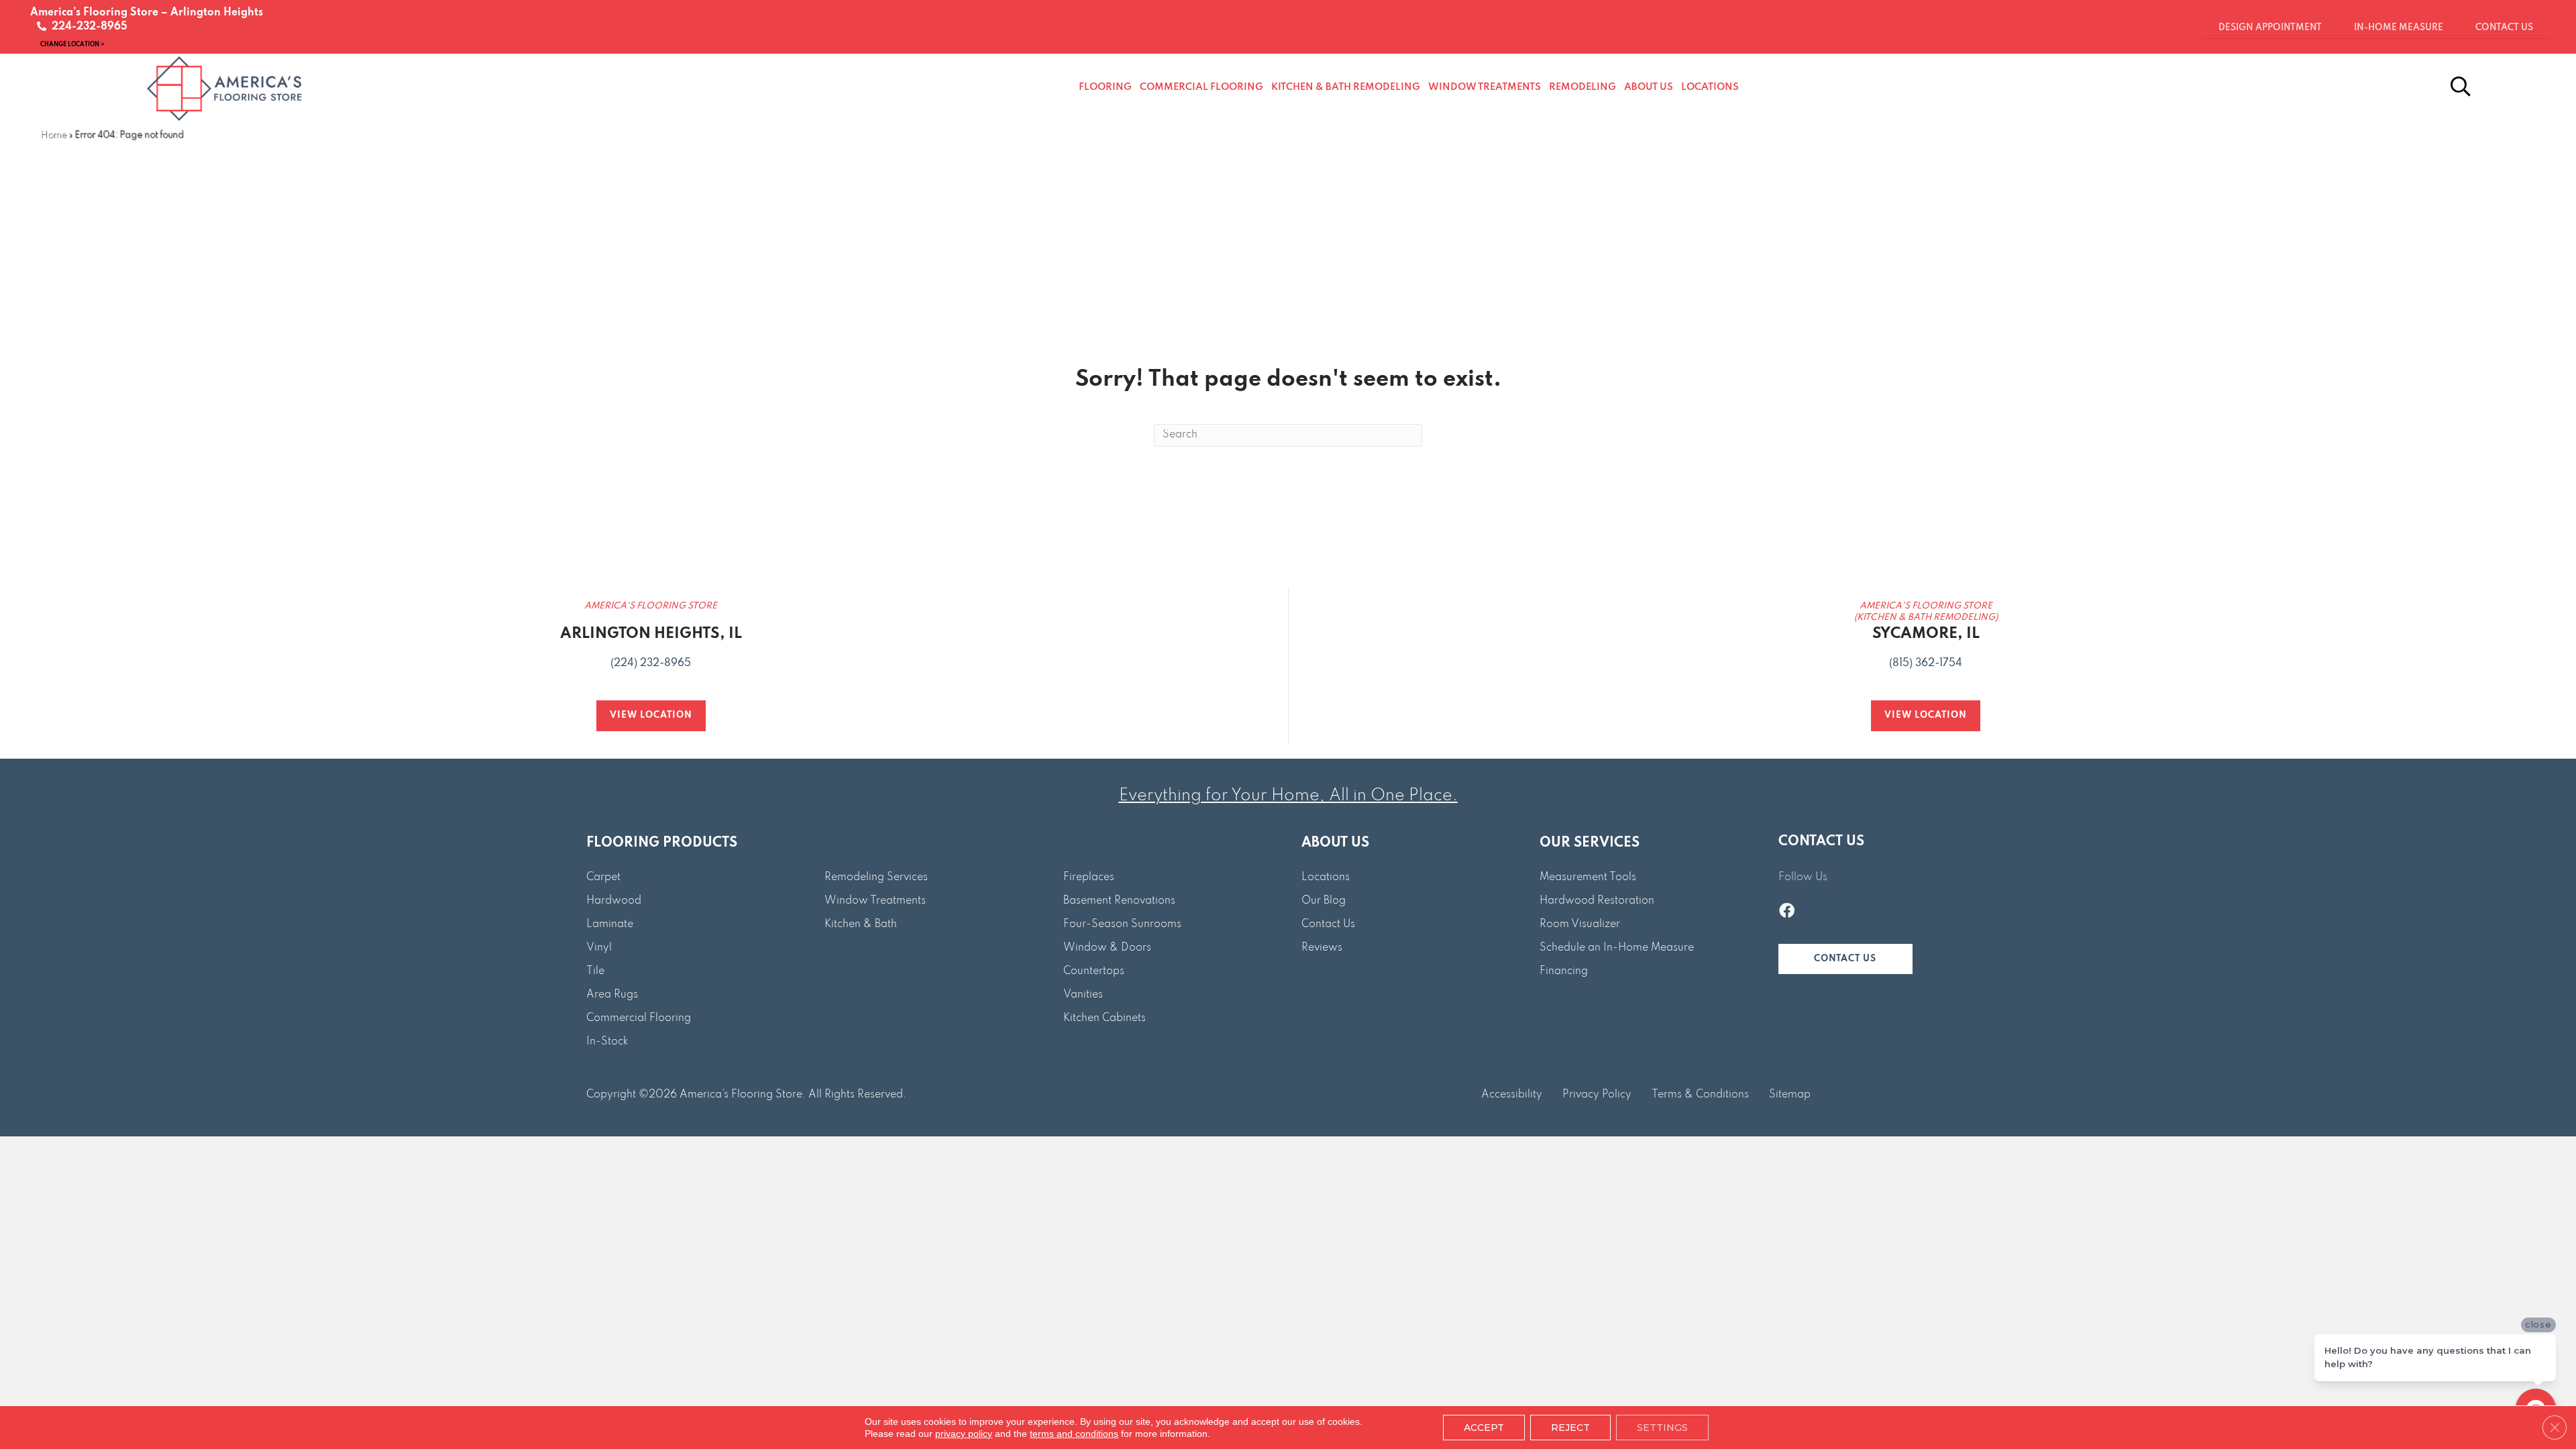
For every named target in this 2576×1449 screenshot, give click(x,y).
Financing (1564, 971)
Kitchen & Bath (861, 924)
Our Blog (1324, 901)
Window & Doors (1107, 948)
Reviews (1322, 948)
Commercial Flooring (639, 1018)
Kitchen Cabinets (1105, 1018)
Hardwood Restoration (1597, 901)
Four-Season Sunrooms (1122, 924)
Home (53, 135)
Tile (595, 971)
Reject (1570, 1428)
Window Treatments (875, 901)
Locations (1326, 877)
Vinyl (599, 948)
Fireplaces (1089, 877)
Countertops (1094, 971)
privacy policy (964, 1434)
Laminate (610, 924)
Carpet (603, 877)
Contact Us (1328, 924)
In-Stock (607, 1042)
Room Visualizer (1580, 924)
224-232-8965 (87, 27)
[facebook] (1787, 912)
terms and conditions (1074, 1434)
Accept (1484, 1428)
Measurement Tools (1588, 877)
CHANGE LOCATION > (72, 44)
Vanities (1083, 995)
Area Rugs (612, 995)
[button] (1845, 959)
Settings (1662, 1428)
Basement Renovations (1119, 901)
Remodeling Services (876, 877)
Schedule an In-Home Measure (1617, 948)
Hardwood (614, 901)
